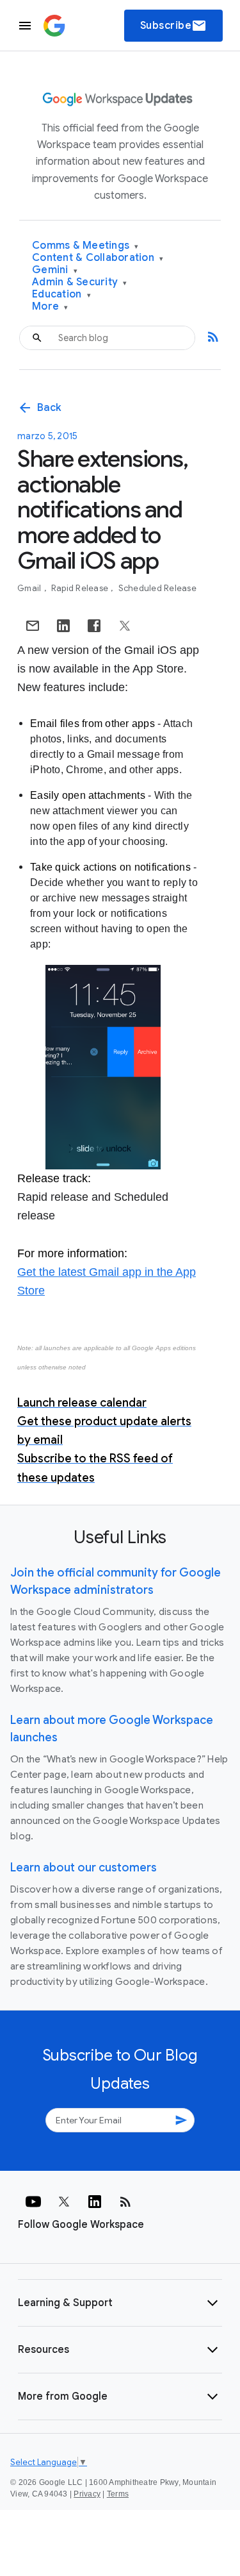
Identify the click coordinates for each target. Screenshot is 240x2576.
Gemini (55, 270)
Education (61, 295)
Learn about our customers (84, 1868)
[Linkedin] (95, 2202)
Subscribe (174, 26)
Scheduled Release (157, 588)
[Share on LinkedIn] (63, 626)
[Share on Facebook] (94, 626)
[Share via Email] (33, 626)
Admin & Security (80, 282)
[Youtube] (33, 2202)
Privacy (87, 2494)
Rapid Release (81, 588)
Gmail (30, 588)
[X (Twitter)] (64, 2202)
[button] (120, 2303)
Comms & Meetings (85, 246)
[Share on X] (125, 626)
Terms (118, 2494)
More (50, 307)
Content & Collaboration (98, 258)
